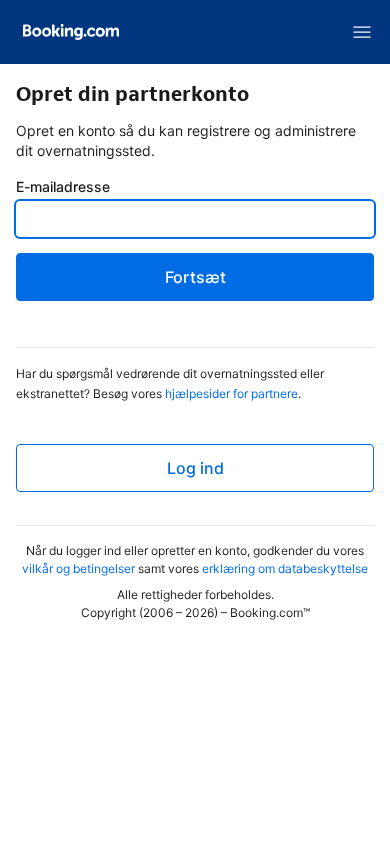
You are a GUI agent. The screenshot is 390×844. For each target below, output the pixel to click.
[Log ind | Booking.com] (71, 32)
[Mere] (362, 32)
